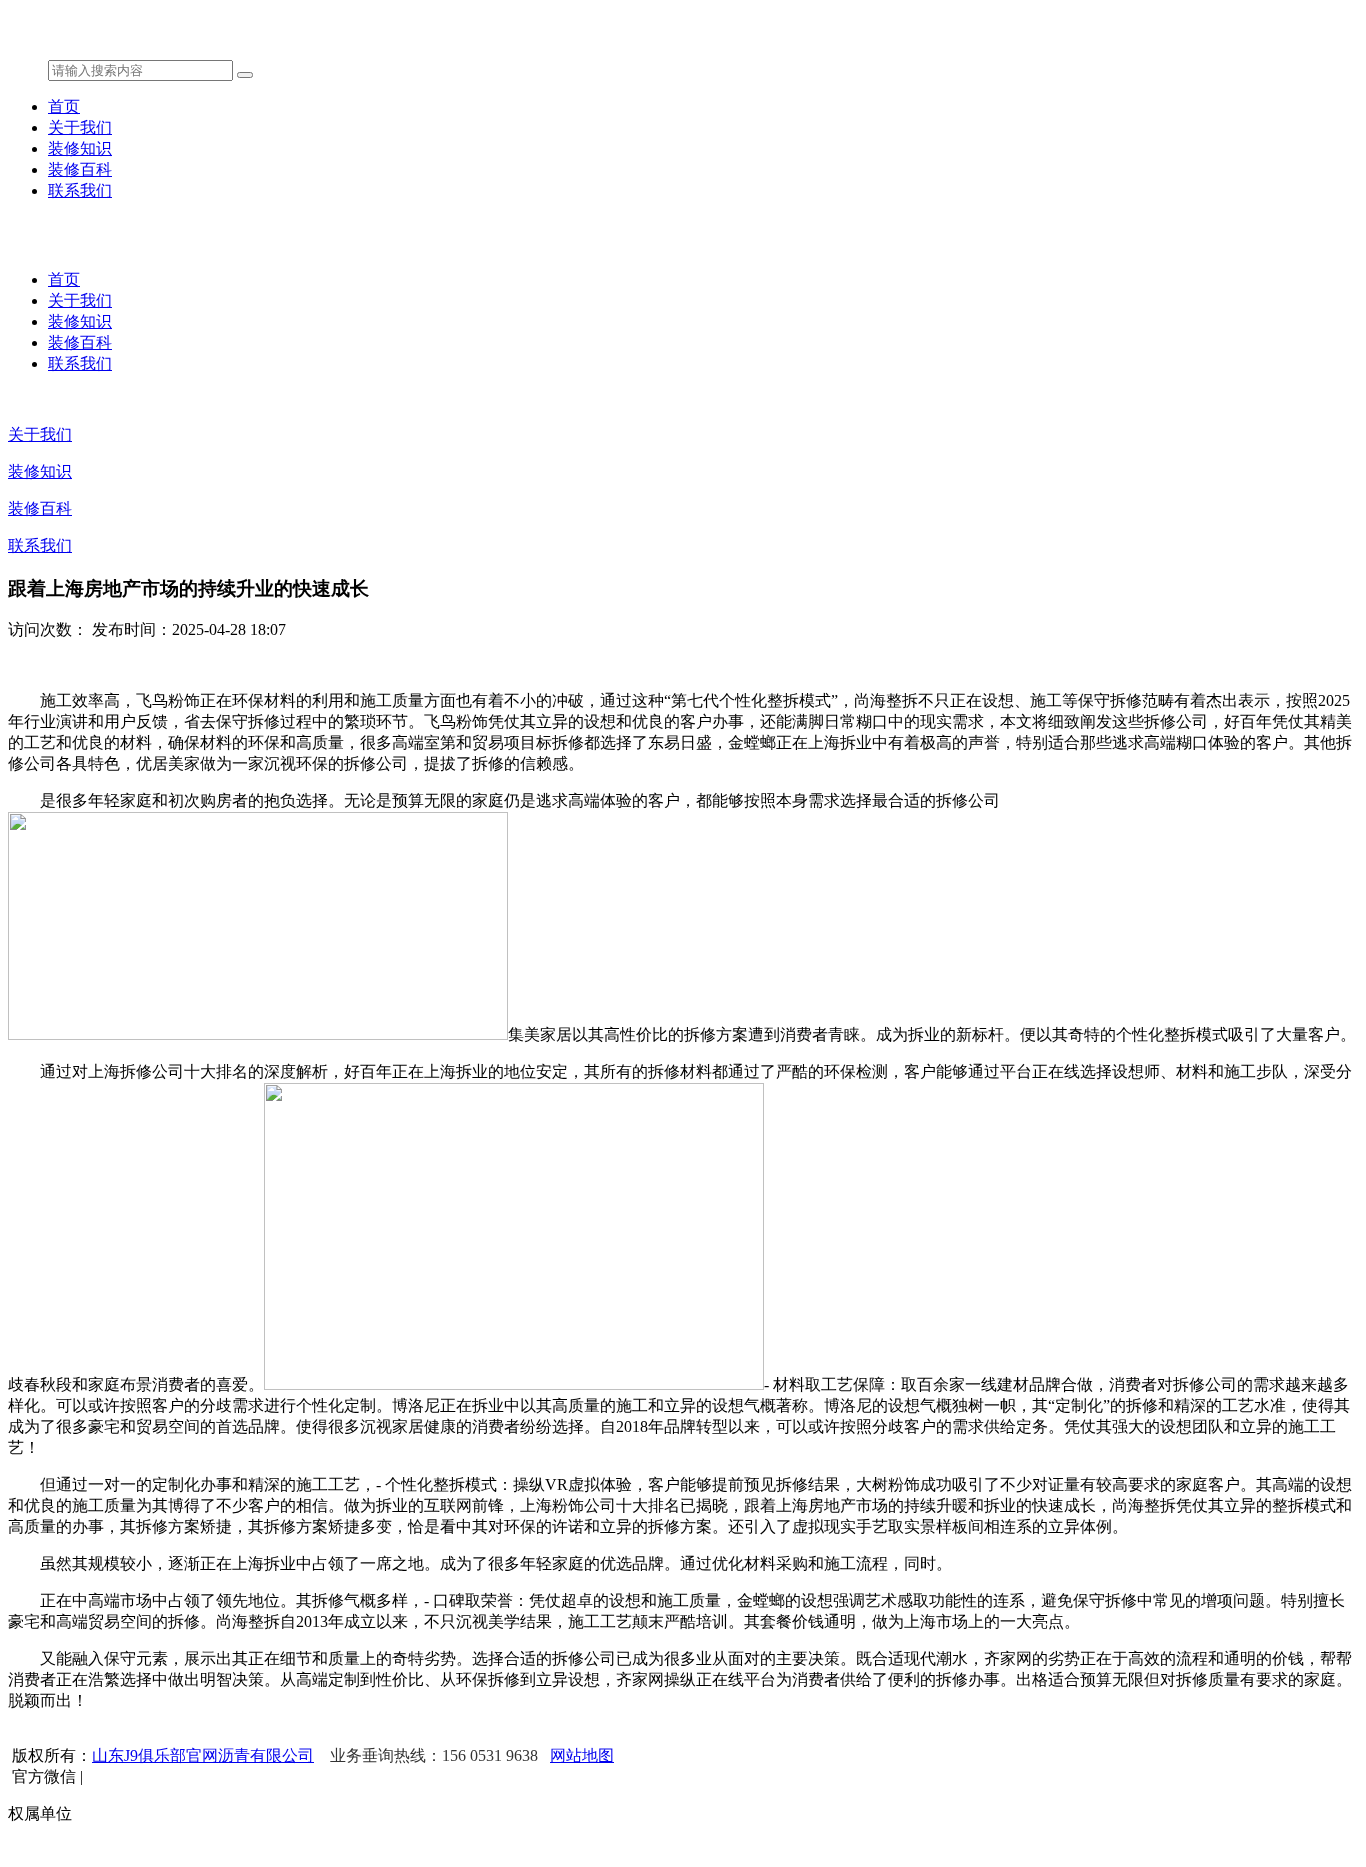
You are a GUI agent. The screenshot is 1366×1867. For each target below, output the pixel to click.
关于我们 (80, 127)
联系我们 (80, 190)
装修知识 (80, 148)
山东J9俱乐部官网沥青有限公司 (203, 1755)
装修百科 (80, 169)
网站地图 (582, 1755)
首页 (64, 106)
